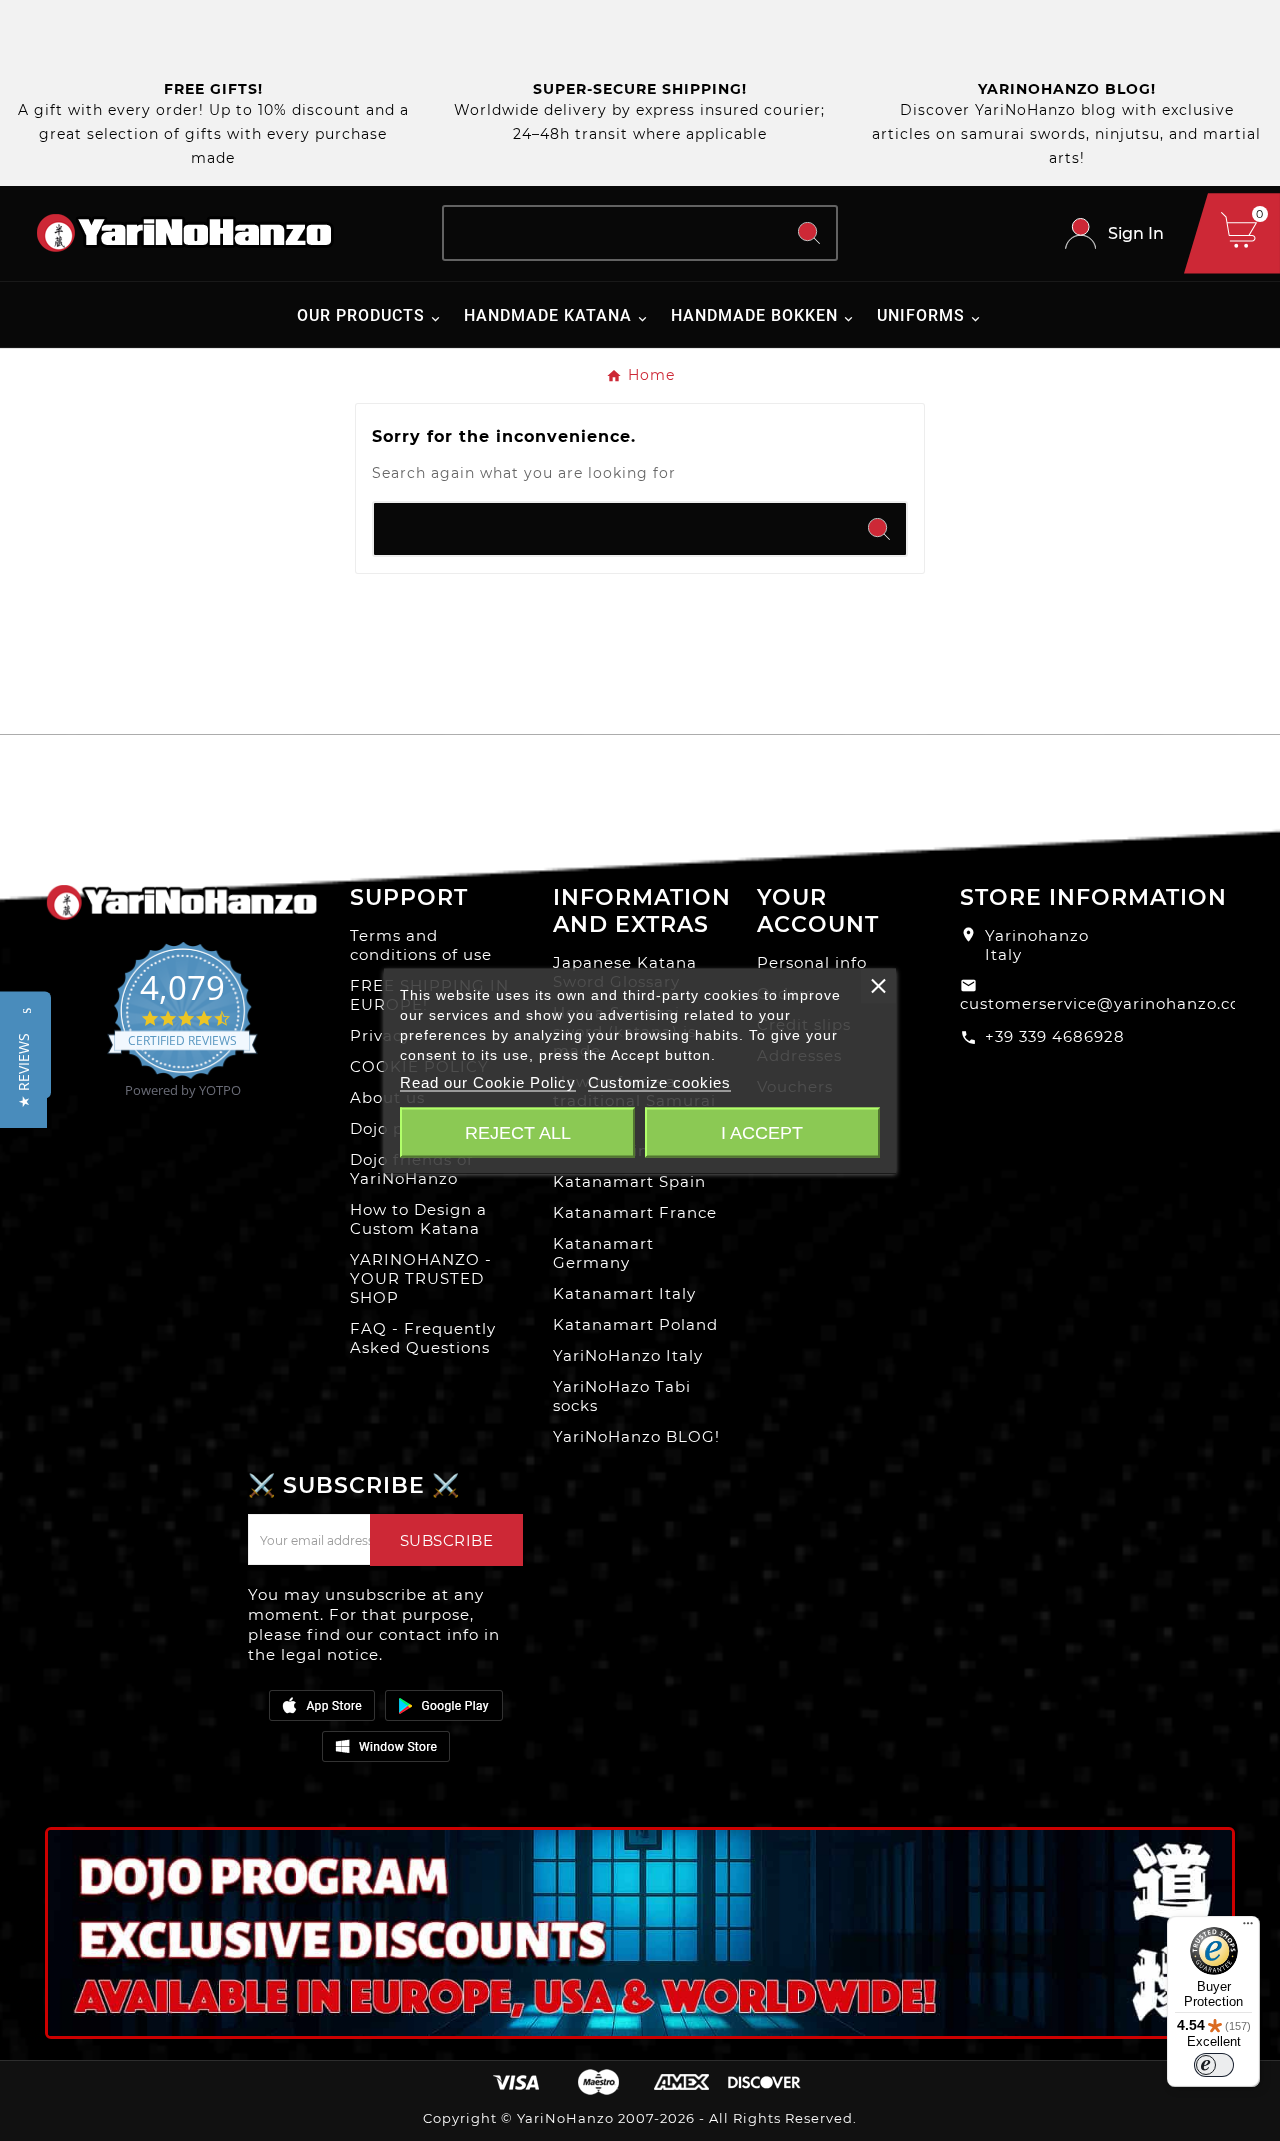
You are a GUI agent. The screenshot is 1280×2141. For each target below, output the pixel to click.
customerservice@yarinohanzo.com (1108, 1003)
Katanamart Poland (635, 1324)
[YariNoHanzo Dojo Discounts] (640, 1933)
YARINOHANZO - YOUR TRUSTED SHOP (421, 1278)
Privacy (380, 1035)
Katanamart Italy (624, 1293)
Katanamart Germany (603, 1253)
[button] (23, 1070)
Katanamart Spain (629, 1181)
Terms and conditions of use (421, 945)
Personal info (812, 962)
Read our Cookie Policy (488, 1081)
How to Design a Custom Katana (418, 1219)
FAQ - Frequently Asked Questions (423, 1338)
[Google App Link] (444, 1705)
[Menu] (1248, 1928)
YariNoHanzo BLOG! (636, 1436)
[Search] (809, 233)
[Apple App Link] (322, 1705)
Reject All (518, 1132)
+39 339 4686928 (1055, 1036)
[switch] (1214, 2065)
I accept (762, 1132)
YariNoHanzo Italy (628, 1355)
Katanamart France (635, 1212)
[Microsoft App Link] (386, 1746)
